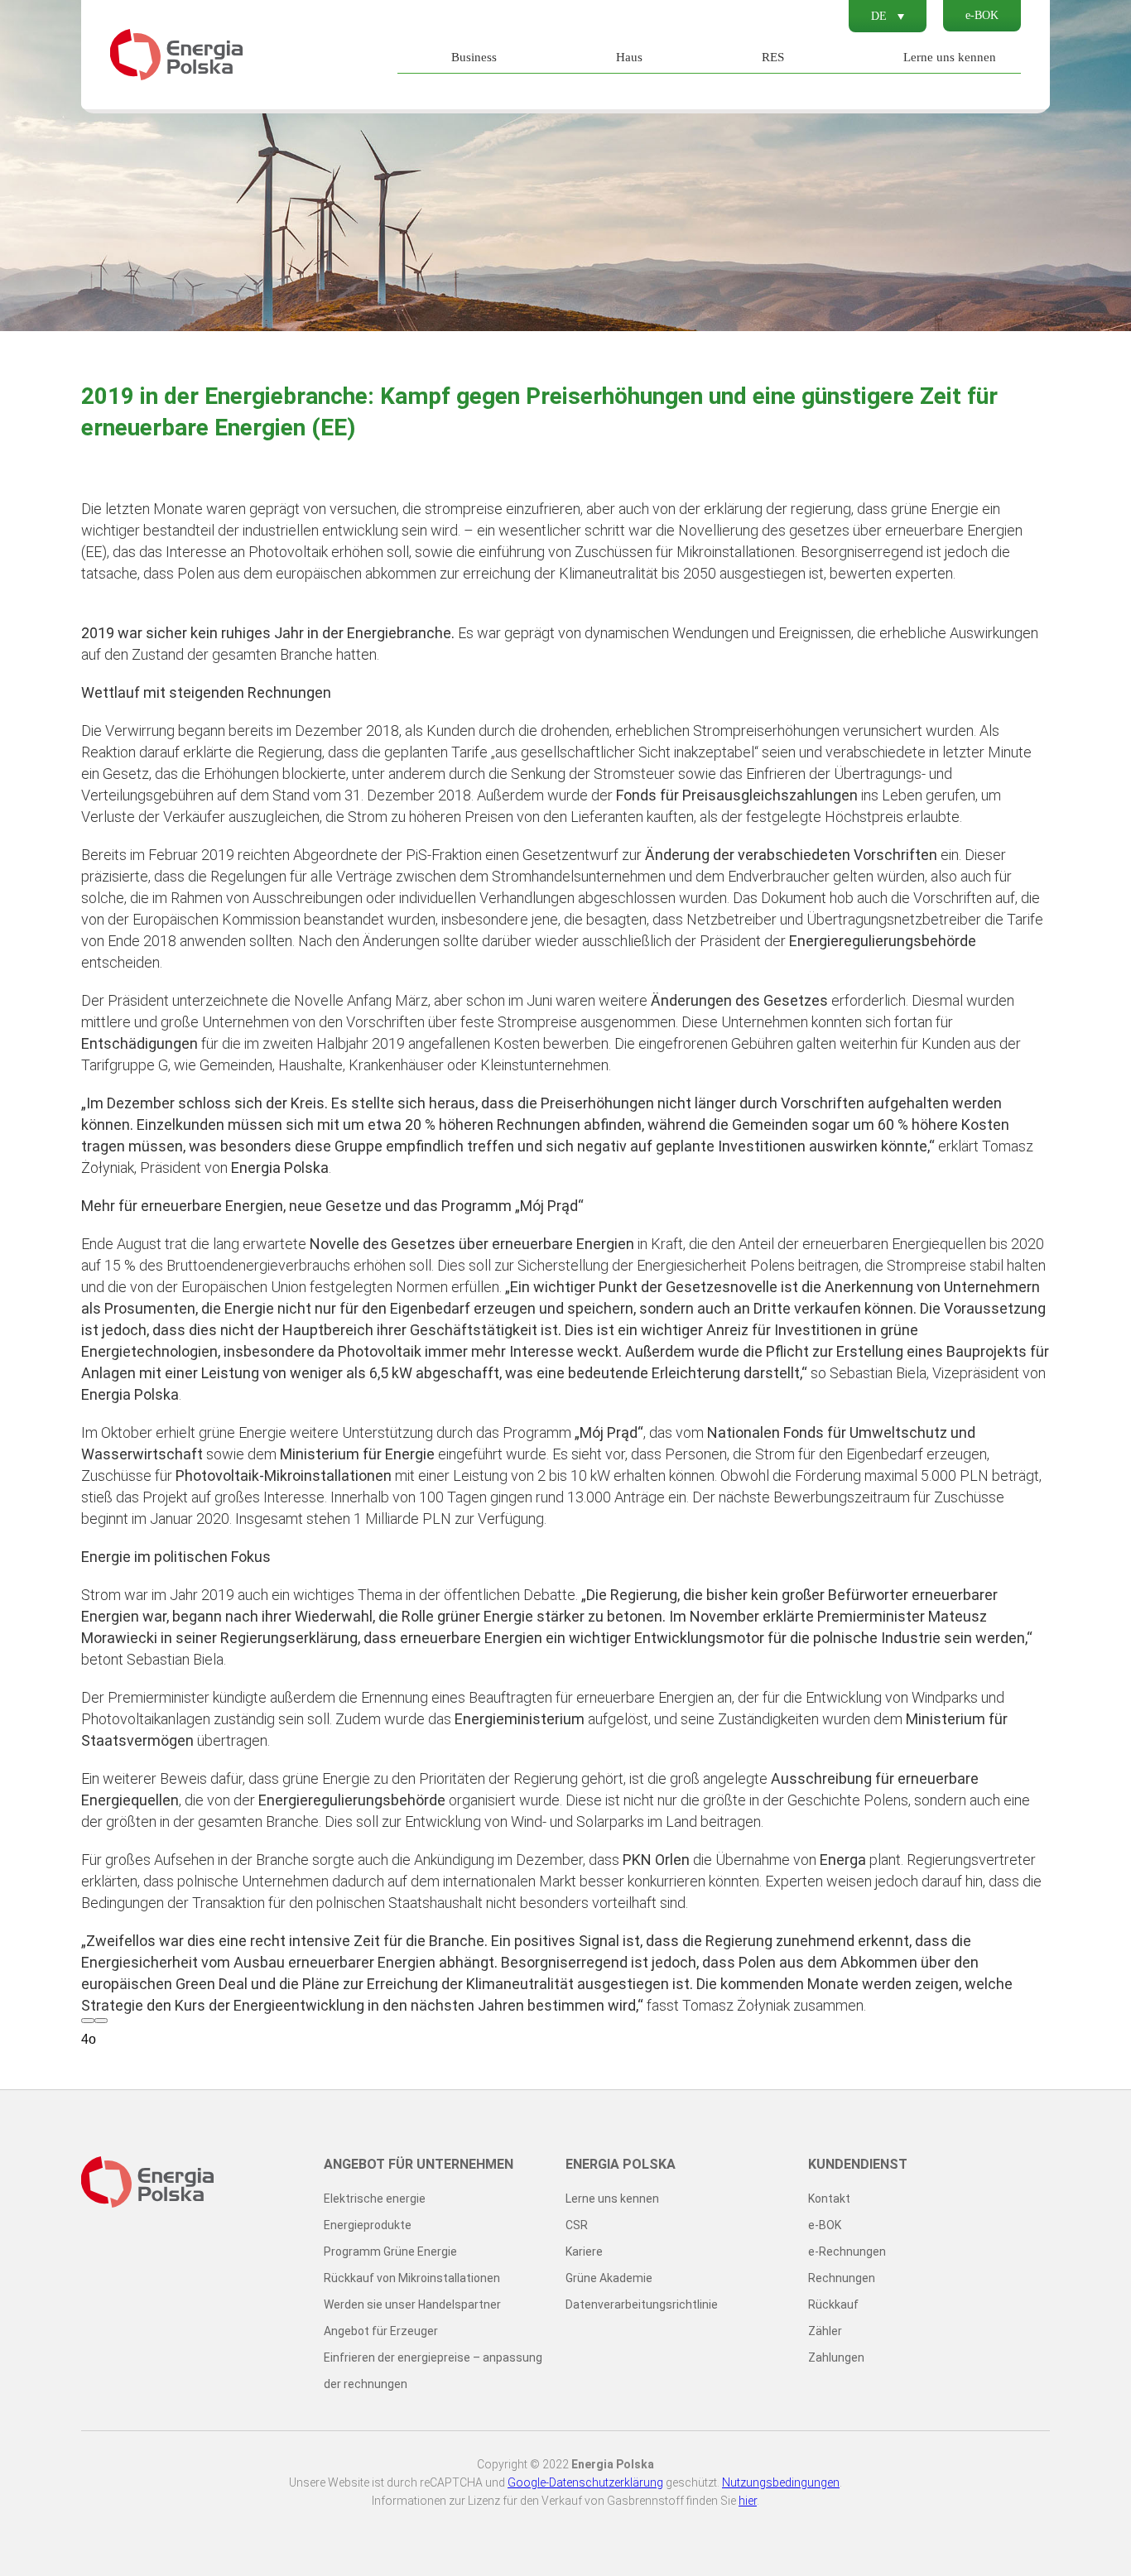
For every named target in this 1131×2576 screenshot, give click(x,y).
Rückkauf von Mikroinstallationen (412, 2278)
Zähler (825, 2331)
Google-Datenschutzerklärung (585, 2482)
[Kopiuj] (101, 2021)
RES (773, 57)
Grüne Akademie (609, 2278)
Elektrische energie (375, 2199)
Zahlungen (836, 2357)
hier (748, 2501)
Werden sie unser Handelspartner (412, 2304)
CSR (577, 2225)
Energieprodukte (368, 2225)
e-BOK (982, 15)
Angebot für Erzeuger (381, 2331)
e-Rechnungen (847, 2252)
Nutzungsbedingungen (781, 2482)
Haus (629, 57)
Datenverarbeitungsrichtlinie (642, 2304)
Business (474, 57)
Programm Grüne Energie (390, 2252)
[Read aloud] (88, 2021)
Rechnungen (842, 2278)
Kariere (584, 2252)
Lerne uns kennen (950, 57)
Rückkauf (833, 2304)
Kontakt (829, 2199)
